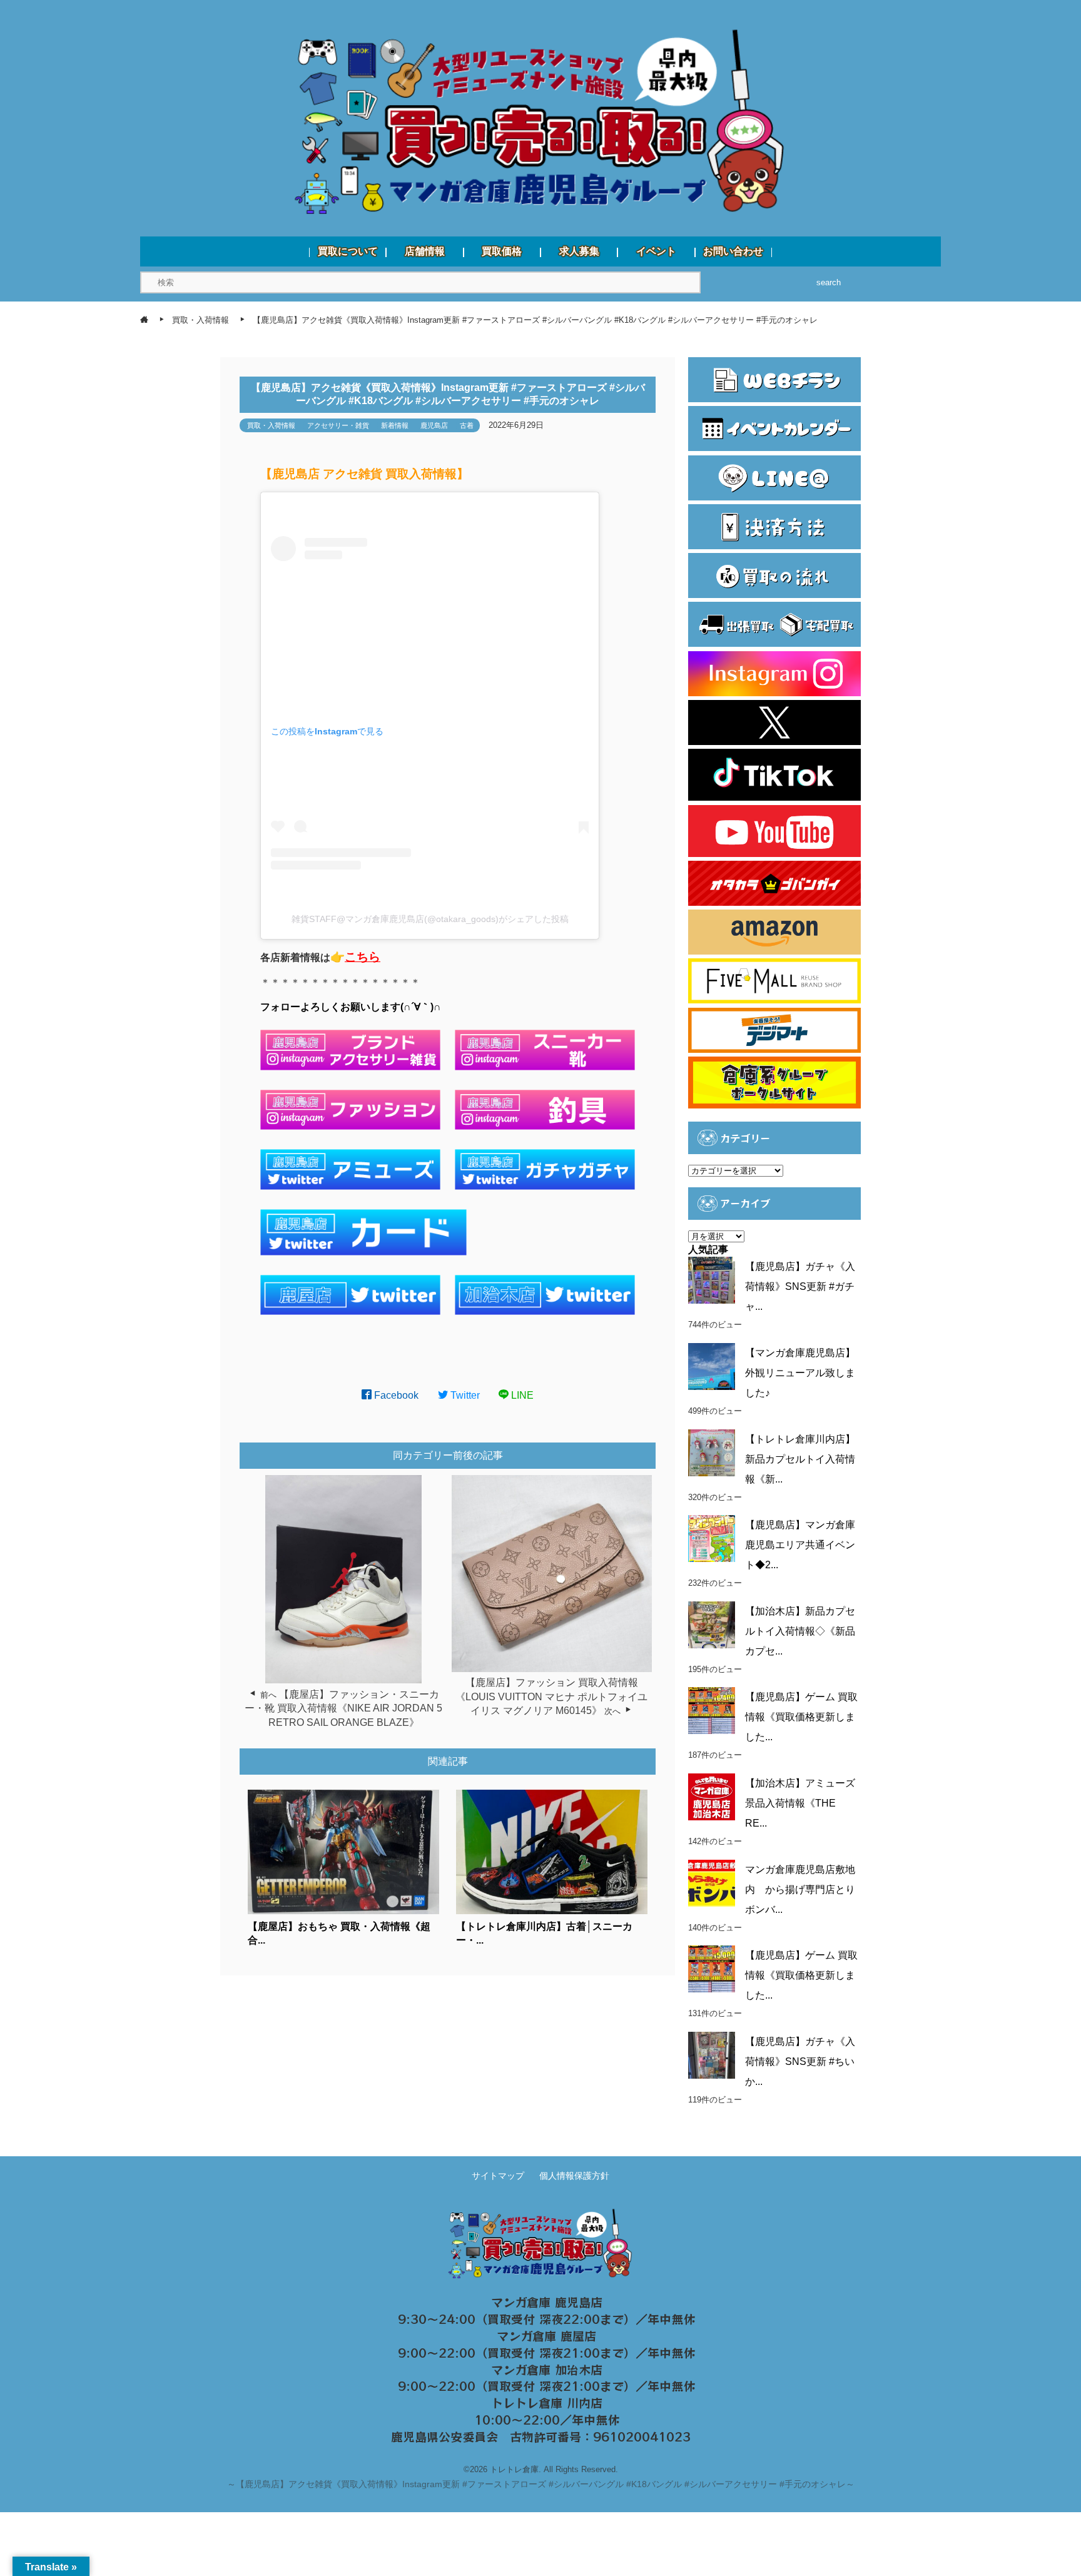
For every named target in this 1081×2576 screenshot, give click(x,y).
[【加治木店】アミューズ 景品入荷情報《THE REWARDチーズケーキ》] (712, 1797)
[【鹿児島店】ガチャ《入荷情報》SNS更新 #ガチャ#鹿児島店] (712, 1280)
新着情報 (395, 425)
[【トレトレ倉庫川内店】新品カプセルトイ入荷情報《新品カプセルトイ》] (712, 1453)
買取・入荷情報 (271, 425)
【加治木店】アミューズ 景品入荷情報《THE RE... (800, 1803)
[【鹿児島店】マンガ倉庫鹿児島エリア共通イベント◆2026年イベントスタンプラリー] (712, 1539)
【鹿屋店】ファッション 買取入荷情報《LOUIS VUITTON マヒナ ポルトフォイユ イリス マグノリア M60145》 (551, 1696)
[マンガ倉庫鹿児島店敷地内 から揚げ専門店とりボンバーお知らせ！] (712, 1883)
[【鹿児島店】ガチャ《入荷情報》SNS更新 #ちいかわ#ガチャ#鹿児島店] (712, 2055)
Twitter (464, 1395)
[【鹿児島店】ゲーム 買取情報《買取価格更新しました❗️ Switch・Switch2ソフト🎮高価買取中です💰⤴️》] (712, 1711)
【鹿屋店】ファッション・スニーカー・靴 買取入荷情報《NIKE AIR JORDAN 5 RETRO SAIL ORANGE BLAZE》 (343, 1708)
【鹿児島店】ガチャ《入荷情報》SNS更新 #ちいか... (800, 2061)
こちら (363, 957)
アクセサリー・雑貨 (338, 425)
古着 (467, 425)
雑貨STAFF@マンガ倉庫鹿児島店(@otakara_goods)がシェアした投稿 (430, 919)
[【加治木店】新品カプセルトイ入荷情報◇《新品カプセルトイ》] (712, 1625)
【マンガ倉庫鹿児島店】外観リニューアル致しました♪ (800, 1373)
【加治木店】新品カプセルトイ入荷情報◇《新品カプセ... (800, 1631)
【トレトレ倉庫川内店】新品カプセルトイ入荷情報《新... (800, 1459)
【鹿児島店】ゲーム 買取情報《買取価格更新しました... (801, 1717)
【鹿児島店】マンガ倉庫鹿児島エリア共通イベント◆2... (800, 1545)
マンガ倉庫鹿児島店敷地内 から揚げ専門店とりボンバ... (800, 1889)
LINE (521, 1395)
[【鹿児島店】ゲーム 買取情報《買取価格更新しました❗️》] (712, 1969)
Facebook (395, 1395)
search (829, 282)
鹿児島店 (434, 425)
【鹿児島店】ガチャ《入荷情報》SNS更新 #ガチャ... (800, 1286)
